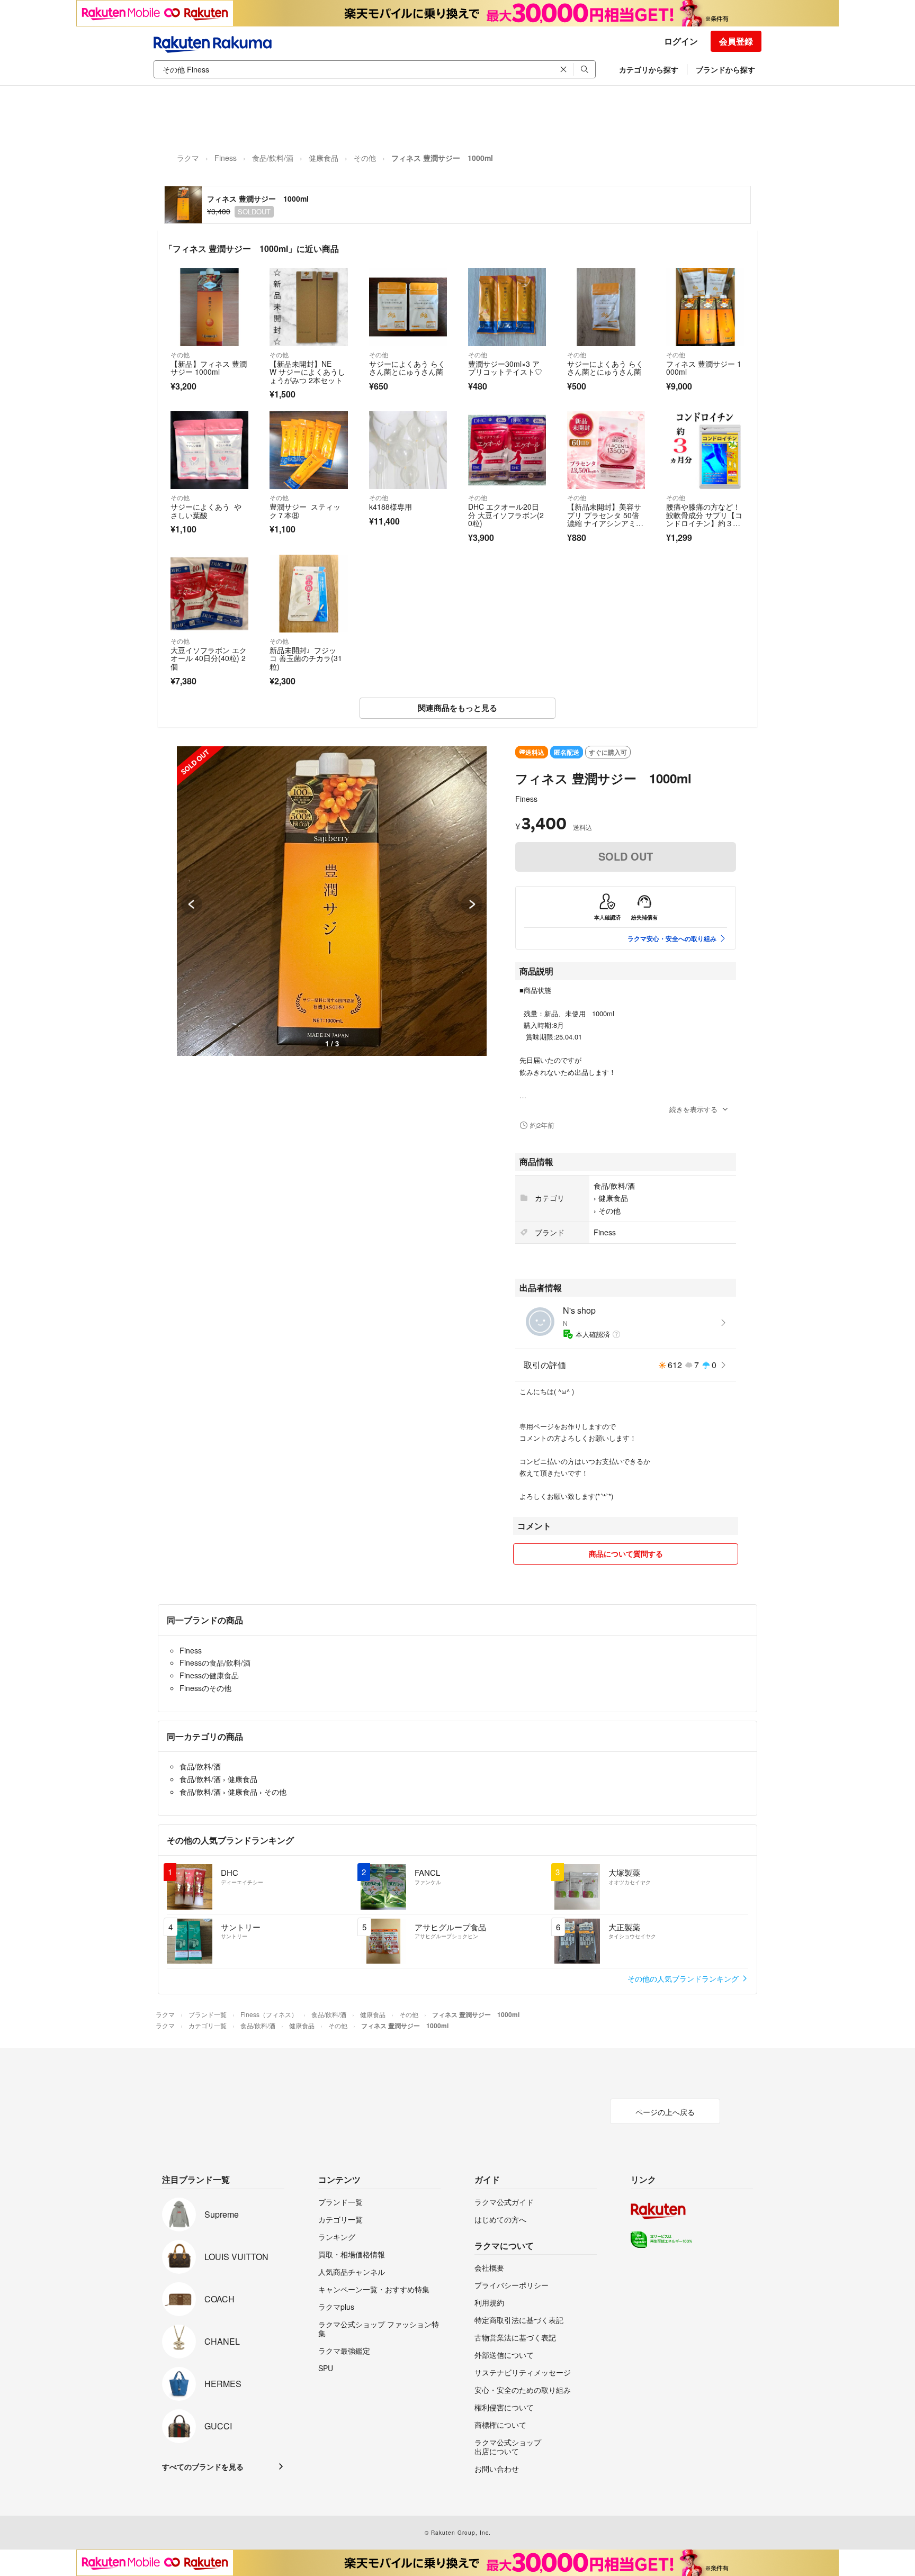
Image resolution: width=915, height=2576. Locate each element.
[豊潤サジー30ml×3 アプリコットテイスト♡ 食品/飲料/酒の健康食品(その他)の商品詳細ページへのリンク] (507, 307)
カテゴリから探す (649, 69)
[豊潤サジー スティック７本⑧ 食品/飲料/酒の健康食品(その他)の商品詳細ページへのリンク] (308, 450)
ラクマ (188, 158)
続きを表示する (693, 1109)
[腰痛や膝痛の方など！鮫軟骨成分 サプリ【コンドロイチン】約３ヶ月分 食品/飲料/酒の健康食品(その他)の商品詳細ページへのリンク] (705, 450)
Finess (226, 158)
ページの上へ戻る (665, 2112)
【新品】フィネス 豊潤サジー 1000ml (209, 368)
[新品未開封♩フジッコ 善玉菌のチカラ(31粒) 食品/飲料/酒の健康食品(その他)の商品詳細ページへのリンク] (308, 594)
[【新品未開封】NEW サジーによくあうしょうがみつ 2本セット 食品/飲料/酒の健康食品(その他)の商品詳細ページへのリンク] (308, 307)
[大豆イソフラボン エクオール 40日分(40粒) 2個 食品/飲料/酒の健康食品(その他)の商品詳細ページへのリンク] (209, 594)
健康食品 (324, 158)
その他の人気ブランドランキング (684, 1978)
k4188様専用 (391, 507)
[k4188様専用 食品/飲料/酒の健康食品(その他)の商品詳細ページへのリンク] (408, 450)
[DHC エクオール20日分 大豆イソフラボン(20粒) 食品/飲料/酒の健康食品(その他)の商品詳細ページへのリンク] (507, 450)
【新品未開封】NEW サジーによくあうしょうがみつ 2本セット (307, 372)
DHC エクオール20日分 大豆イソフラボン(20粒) (506, 515)
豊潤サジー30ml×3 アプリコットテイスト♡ (505, 368)
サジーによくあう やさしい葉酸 (206, 511)
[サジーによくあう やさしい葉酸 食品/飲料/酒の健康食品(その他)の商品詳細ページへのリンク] (209, 450)
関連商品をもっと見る (457, 708)
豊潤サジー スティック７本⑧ (305, 511)
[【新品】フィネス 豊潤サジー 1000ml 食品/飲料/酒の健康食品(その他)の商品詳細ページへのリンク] (209, 307)
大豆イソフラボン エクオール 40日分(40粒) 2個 (209, 658)
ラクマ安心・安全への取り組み (672, 938)
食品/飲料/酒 (273, 158)
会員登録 (736, 41)
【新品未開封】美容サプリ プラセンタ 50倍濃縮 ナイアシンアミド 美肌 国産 (604, 519)
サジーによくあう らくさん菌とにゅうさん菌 (407, 368)
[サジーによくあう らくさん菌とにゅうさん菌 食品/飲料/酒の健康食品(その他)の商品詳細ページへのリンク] (408, 307)
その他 (365, 158)
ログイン (681, 41)
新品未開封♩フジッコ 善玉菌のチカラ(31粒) (306, 658)
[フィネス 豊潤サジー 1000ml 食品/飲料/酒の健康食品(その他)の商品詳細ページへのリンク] (705, 307)
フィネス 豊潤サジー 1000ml (704, 368)
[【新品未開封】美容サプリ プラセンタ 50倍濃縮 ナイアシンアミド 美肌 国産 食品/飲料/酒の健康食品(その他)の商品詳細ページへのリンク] (606, 450)
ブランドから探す (725, 69)
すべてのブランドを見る (203, 2466)
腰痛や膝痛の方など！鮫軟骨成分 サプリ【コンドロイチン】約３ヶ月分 (704, 519)
